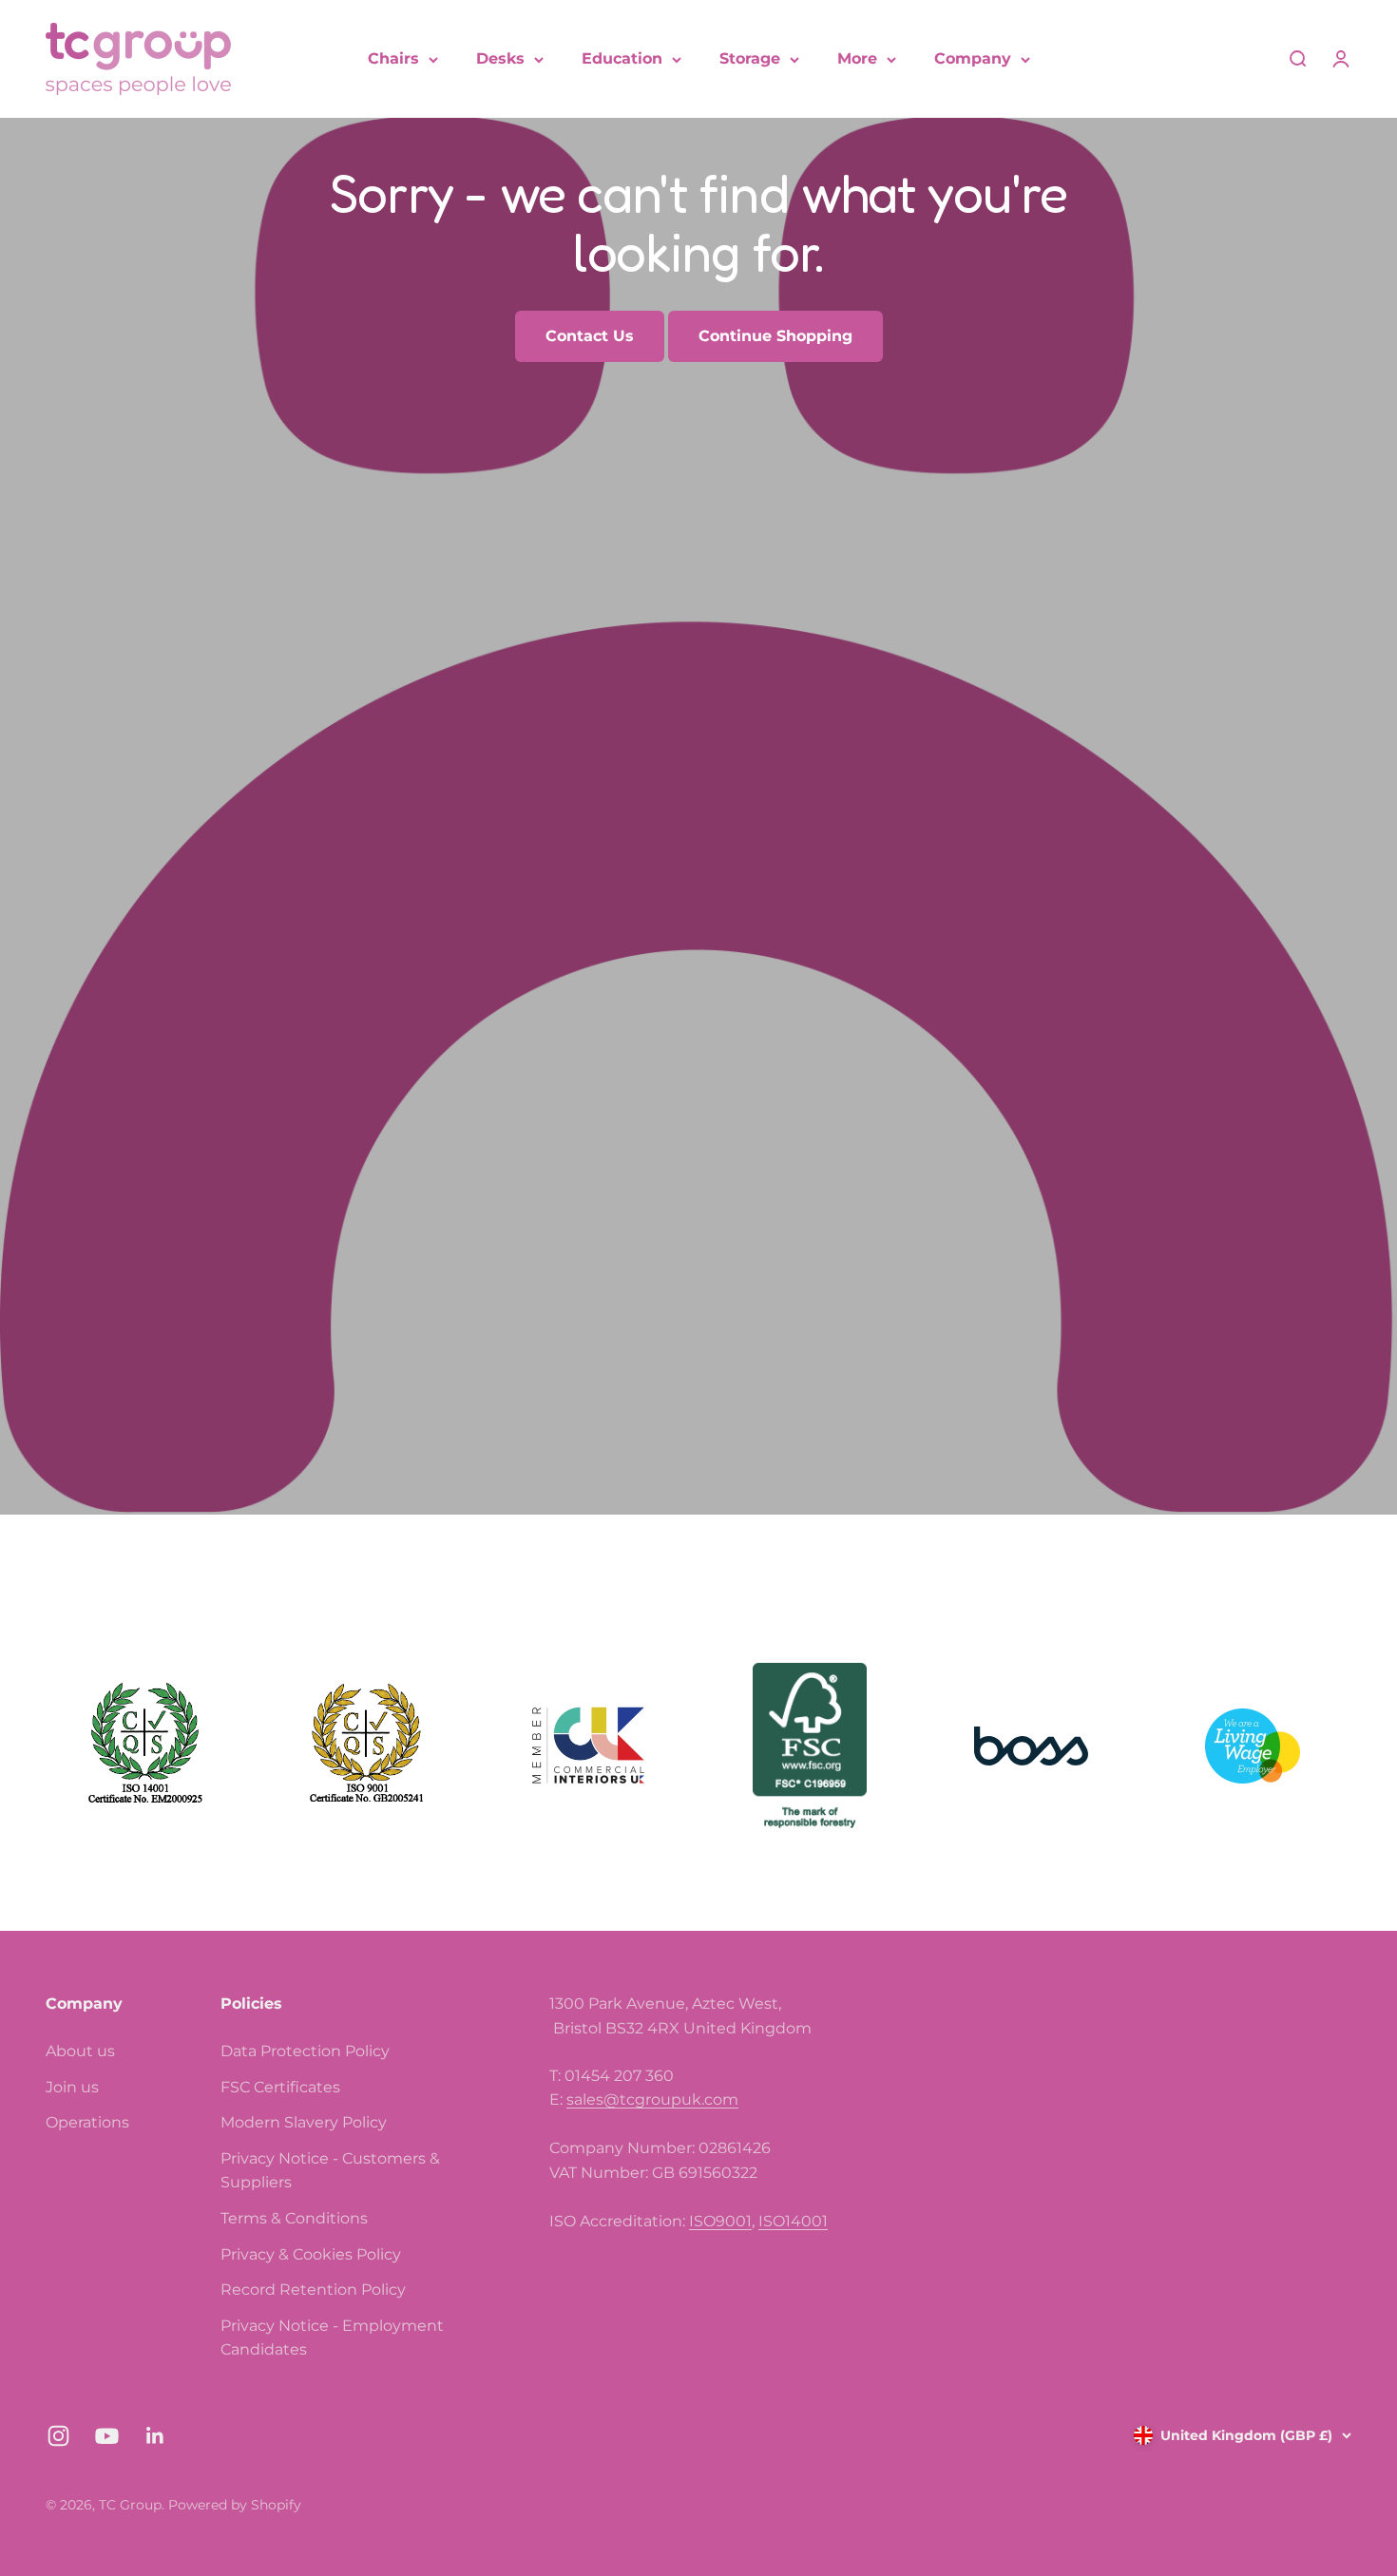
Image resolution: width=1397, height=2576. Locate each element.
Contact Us (590, 336)
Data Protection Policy (305, 2051)
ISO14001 (793, 2221)
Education (622, 58)
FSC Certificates (280, 2087)
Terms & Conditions (294, 2218)
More (857, 58)
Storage (750, 58)
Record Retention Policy (313, 2290)
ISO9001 (720, 2221)
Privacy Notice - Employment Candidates (332, 2338)
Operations (87, 2122)
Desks (500, 58)
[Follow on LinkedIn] (155, 2436)
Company (973, 58)
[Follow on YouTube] (107, 2436)
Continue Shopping (775, 336)
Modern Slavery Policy (304, 2122)
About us (80, 2051)
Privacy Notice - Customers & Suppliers (330, 2171)
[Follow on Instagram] (58, 2436)
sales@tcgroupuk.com (652, 2099)
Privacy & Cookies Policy (311, 2254)
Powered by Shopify (235, 2505)
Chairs (393, 58)
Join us (72, 2087)
